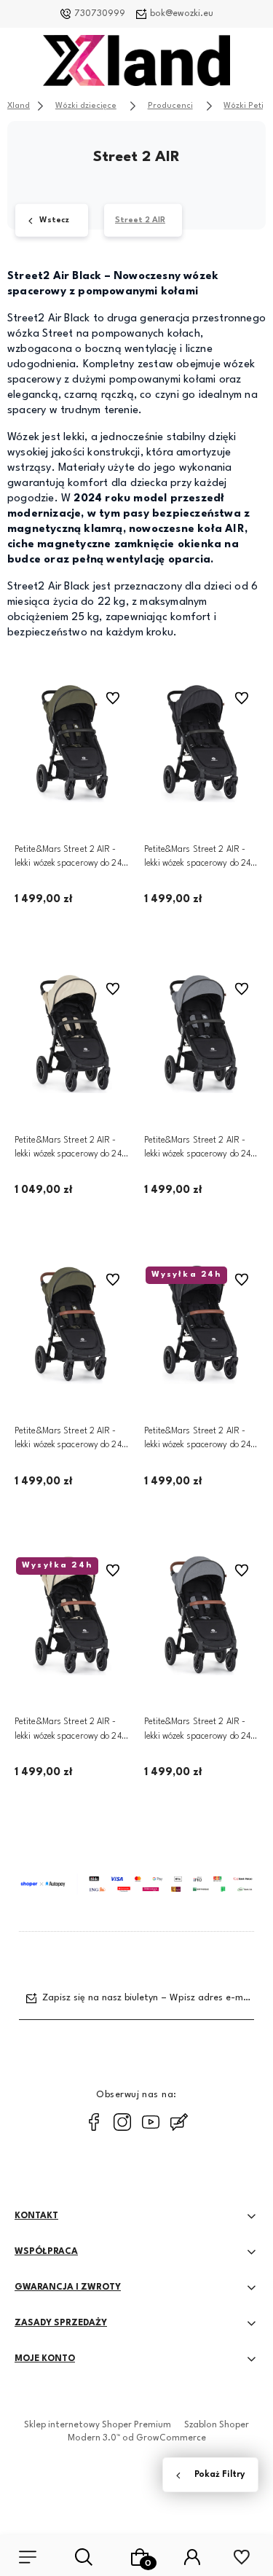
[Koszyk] (139, 2557)
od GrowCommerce (164, 2438)
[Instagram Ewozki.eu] (122, 2122)
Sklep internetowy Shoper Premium (98, 2425)
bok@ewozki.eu (182, 14)
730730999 (100, 14)
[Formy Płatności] (136, 1884)
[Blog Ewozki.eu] (179, 2122)
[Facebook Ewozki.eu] (94, 2122)
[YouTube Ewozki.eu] (151, 2122)
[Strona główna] (137, 64)
